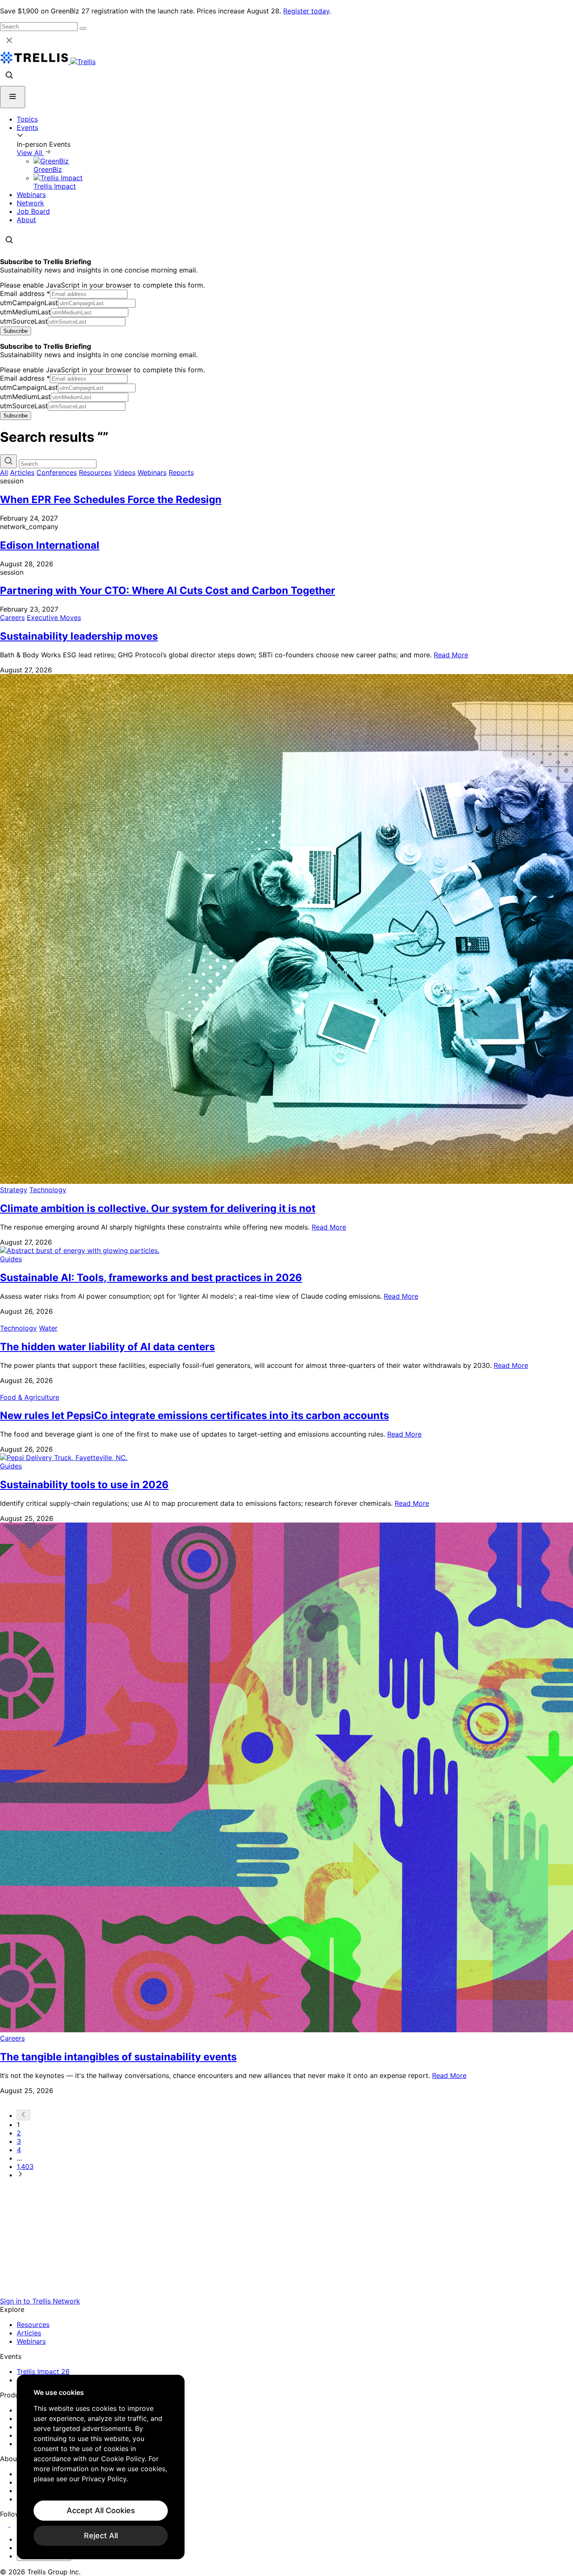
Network (30, 203)
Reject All (101, 2536)
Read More (451, 655)
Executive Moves (54, 617)
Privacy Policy (104, 2479)
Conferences (57, 472)
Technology (48, 1190)
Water (48, 1328)
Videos (125, 472)
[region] (101, 2467)
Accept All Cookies (101, 2510)
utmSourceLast (24, 321)
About (26, 220)
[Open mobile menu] (13, 97)
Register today (306, 11)
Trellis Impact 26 (43, 2371)
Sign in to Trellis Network (40, 2301)
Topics (27, 119)
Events (27, 127)
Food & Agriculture (30, 1397)
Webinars (31, 195)
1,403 (25, 2166)
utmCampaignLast (29, 303)
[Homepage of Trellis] (286, 2293)
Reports (181, 472)
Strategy (14, 1190)
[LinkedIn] (5, 2524)
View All (31, 153)
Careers (12, 617)
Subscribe (16, 331)
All (4, 472)
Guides (11, 1259)
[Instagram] (16, 2524)
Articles (22, 472)
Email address (25, 293)
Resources (95, 472)
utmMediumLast (25, 312)
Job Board (33, 211)
